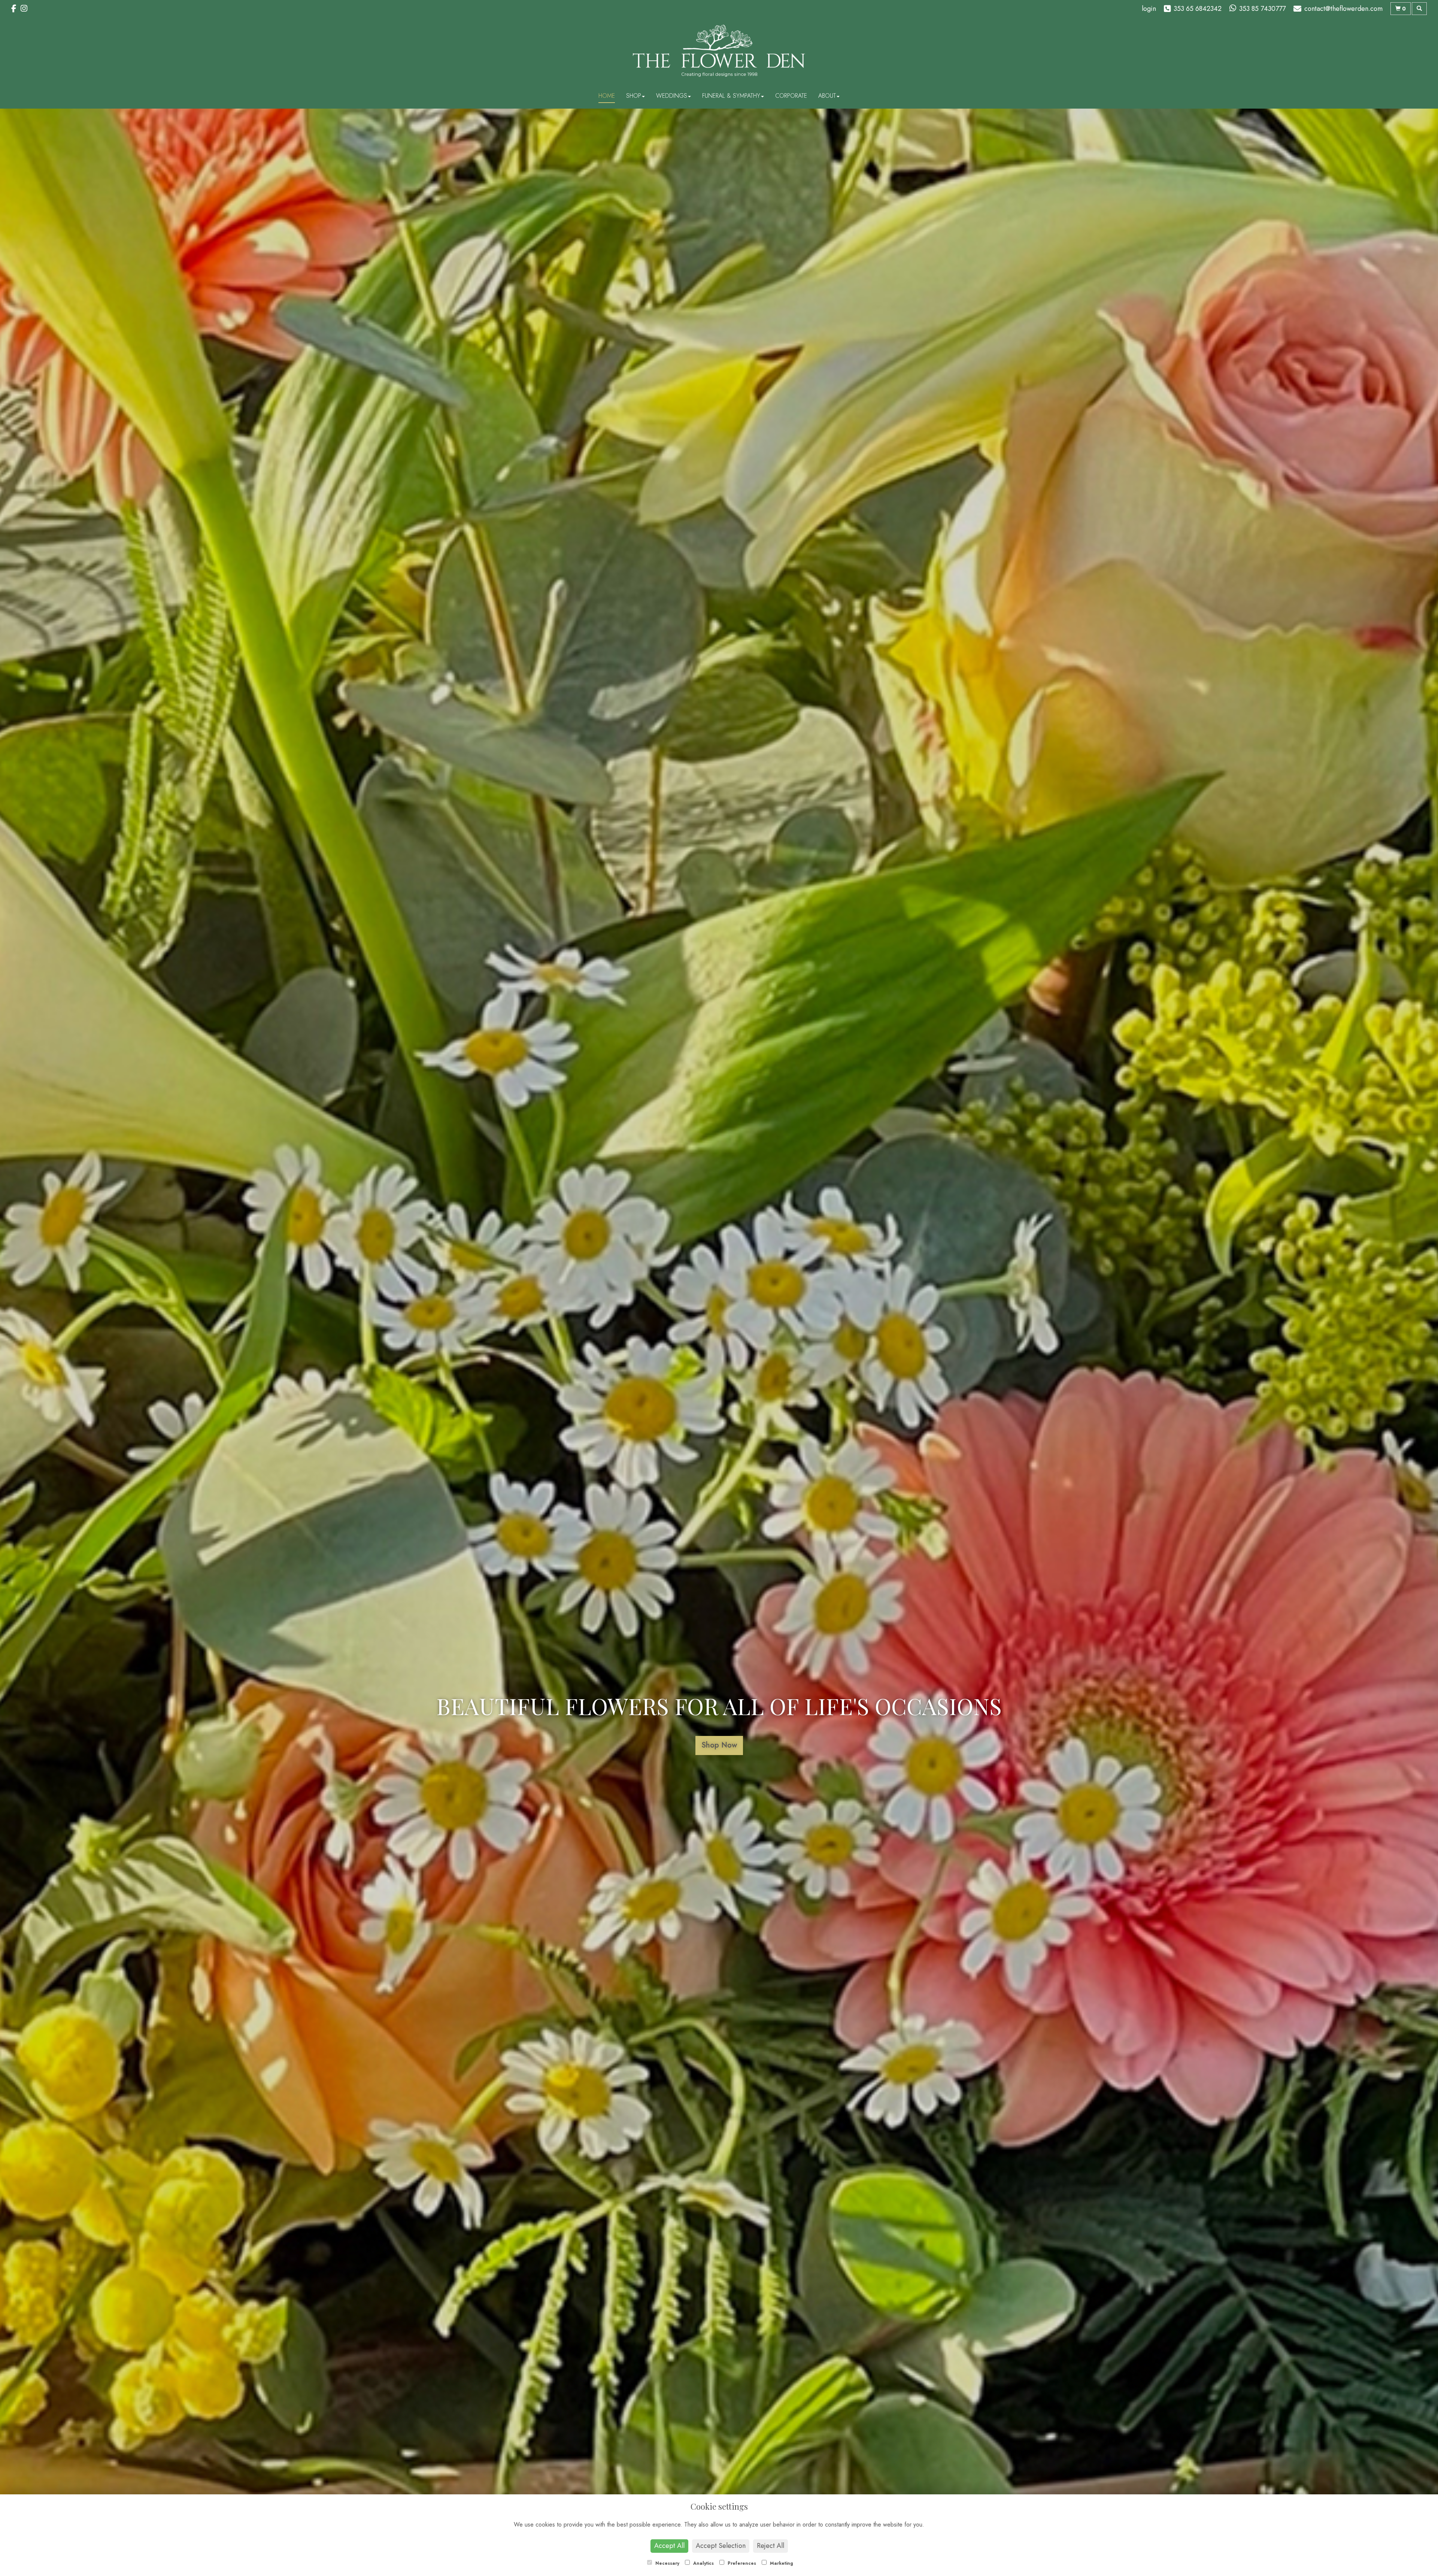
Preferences (741, 2563)
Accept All (669, 2546)
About (827, 96)
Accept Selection (721, 2546)
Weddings (672, 96)
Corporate (791, 96)
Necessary (667, 2563)
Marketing (781, 2563)
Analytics (703, 2563)
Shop (634, 96)
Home (607, 96)
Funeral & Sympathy (731, 96)
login (1149, 9)
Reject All (770, 2546)
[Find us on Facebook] (16, 9)
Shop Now (719, 1745)
